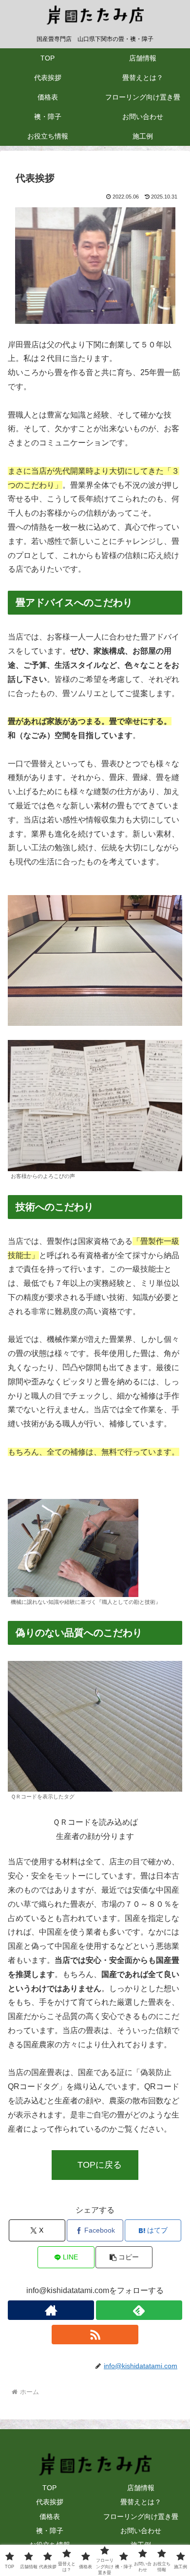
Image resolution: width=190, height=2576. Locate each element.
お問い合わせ (141, 2531)
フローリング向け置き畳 (141, 2516)
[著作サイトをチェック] (51, 2310)
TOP (49, 2488)
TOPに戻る (100, 2165)
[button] (124, 2257)
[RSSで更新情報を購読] (95, 2335)
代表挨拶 (50, 2502)
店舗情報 (141, 2488)
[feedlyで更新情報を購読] (139, 2310)
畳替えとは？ (141, 2502)
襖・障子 (50, 2531)
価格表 (50, 2516)
